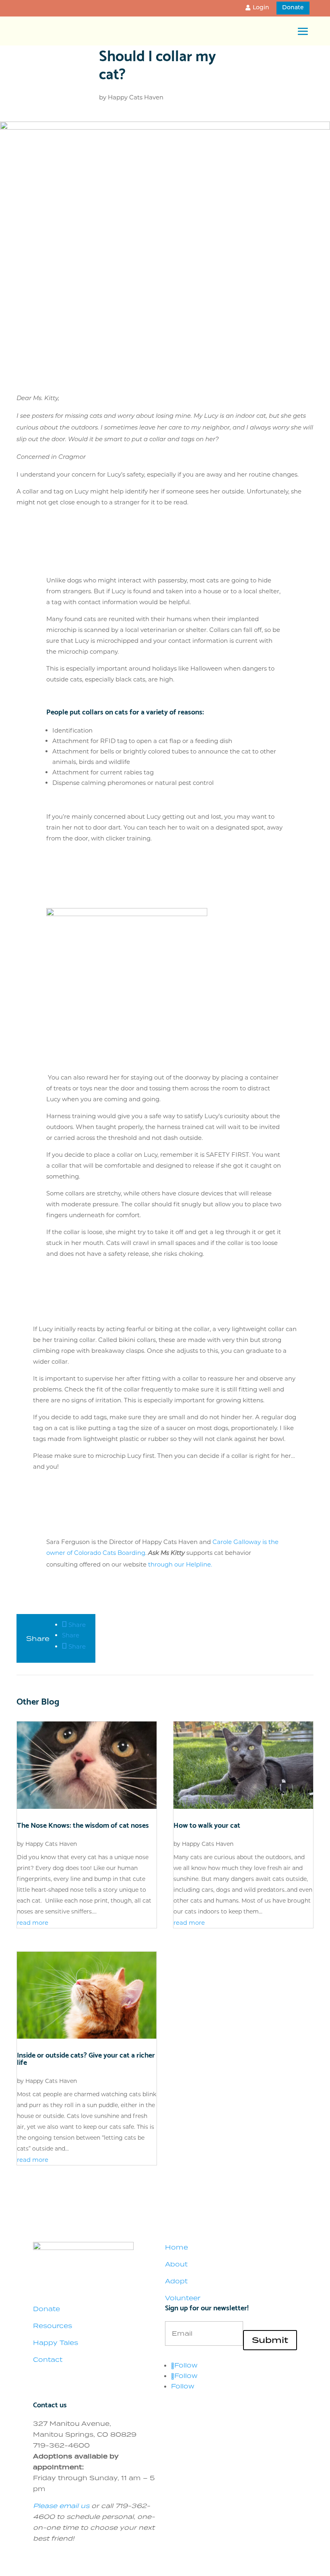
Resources (53, 2326)
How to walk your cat (207, 1824)
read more (33, 1923)
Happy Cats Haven (136, 97)
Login (261, 8)
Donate (293, 8)
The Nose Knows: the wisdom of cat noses (83, 1824)
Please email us (61, 2506)
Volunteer (183, 2298)
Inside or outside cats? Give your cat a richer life (86, 2058)
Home (176, 2247)
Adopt (176, 2281)
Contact (48, 2359)
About (176, 2264)
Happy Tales (56, 2343)
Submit (270, 2340)
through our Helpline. (180, 1564)
